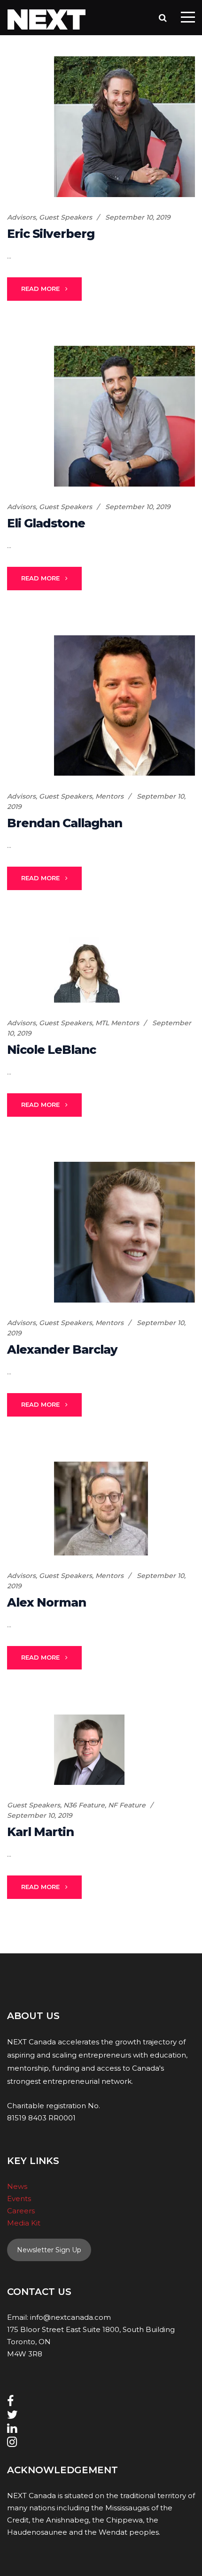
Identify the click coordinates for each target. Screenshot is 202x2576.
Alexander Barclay (62, 1349)
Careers (21, 2211)
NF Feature (127, 1805)
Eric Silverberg (51, 234)
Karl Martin (40, 1832)
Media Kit (24, 2223)
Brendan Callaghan (65, 823)
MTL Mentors (117, 1023)
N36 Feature (84, 1805)
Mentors (109, 796)
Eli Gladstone (46, 523)
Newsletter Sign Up (49, 2250)
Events (19, 2199)
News (17, 2186)
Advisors (21, 217)
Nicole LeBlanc (51, 1050)
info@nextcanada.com (70, 2317)
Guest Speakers (66, 217)
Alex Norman (47, 1602)
